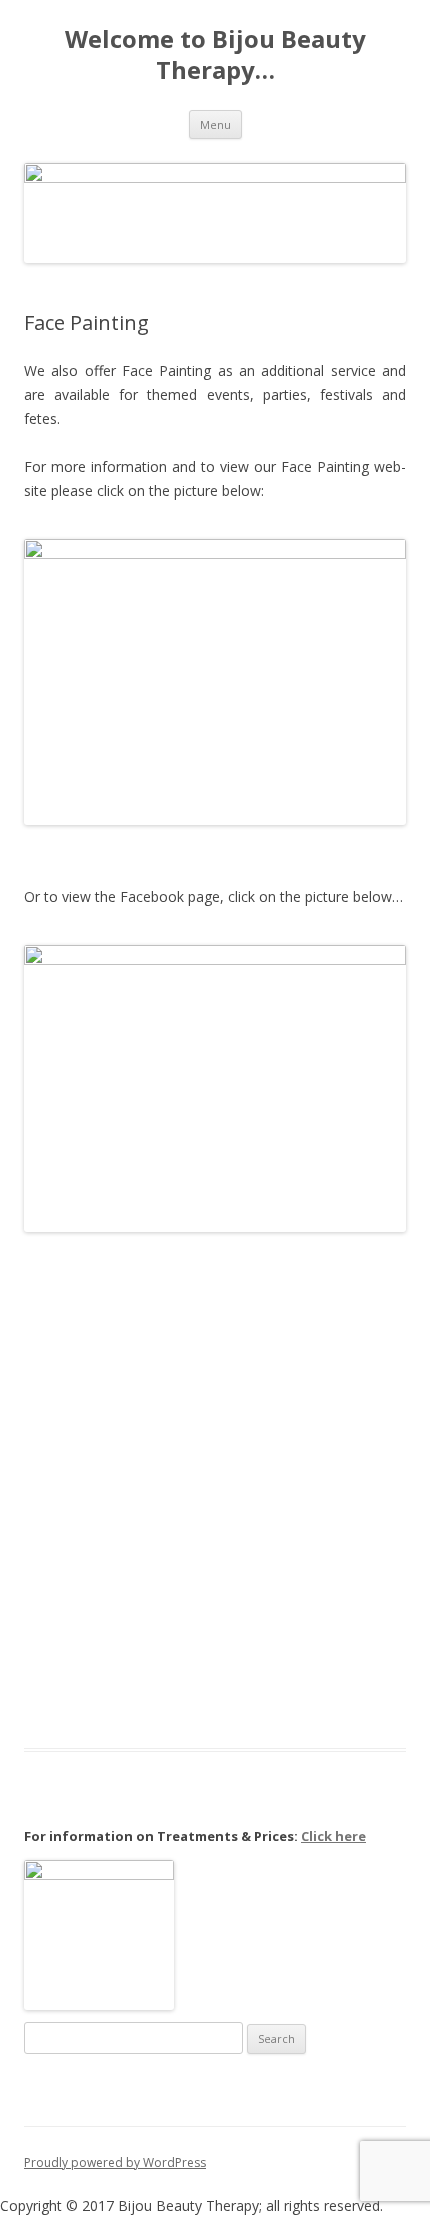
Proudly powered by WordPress (115, 2162)
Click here (333, 1836)
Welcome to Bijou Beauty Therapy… (215, 55)
